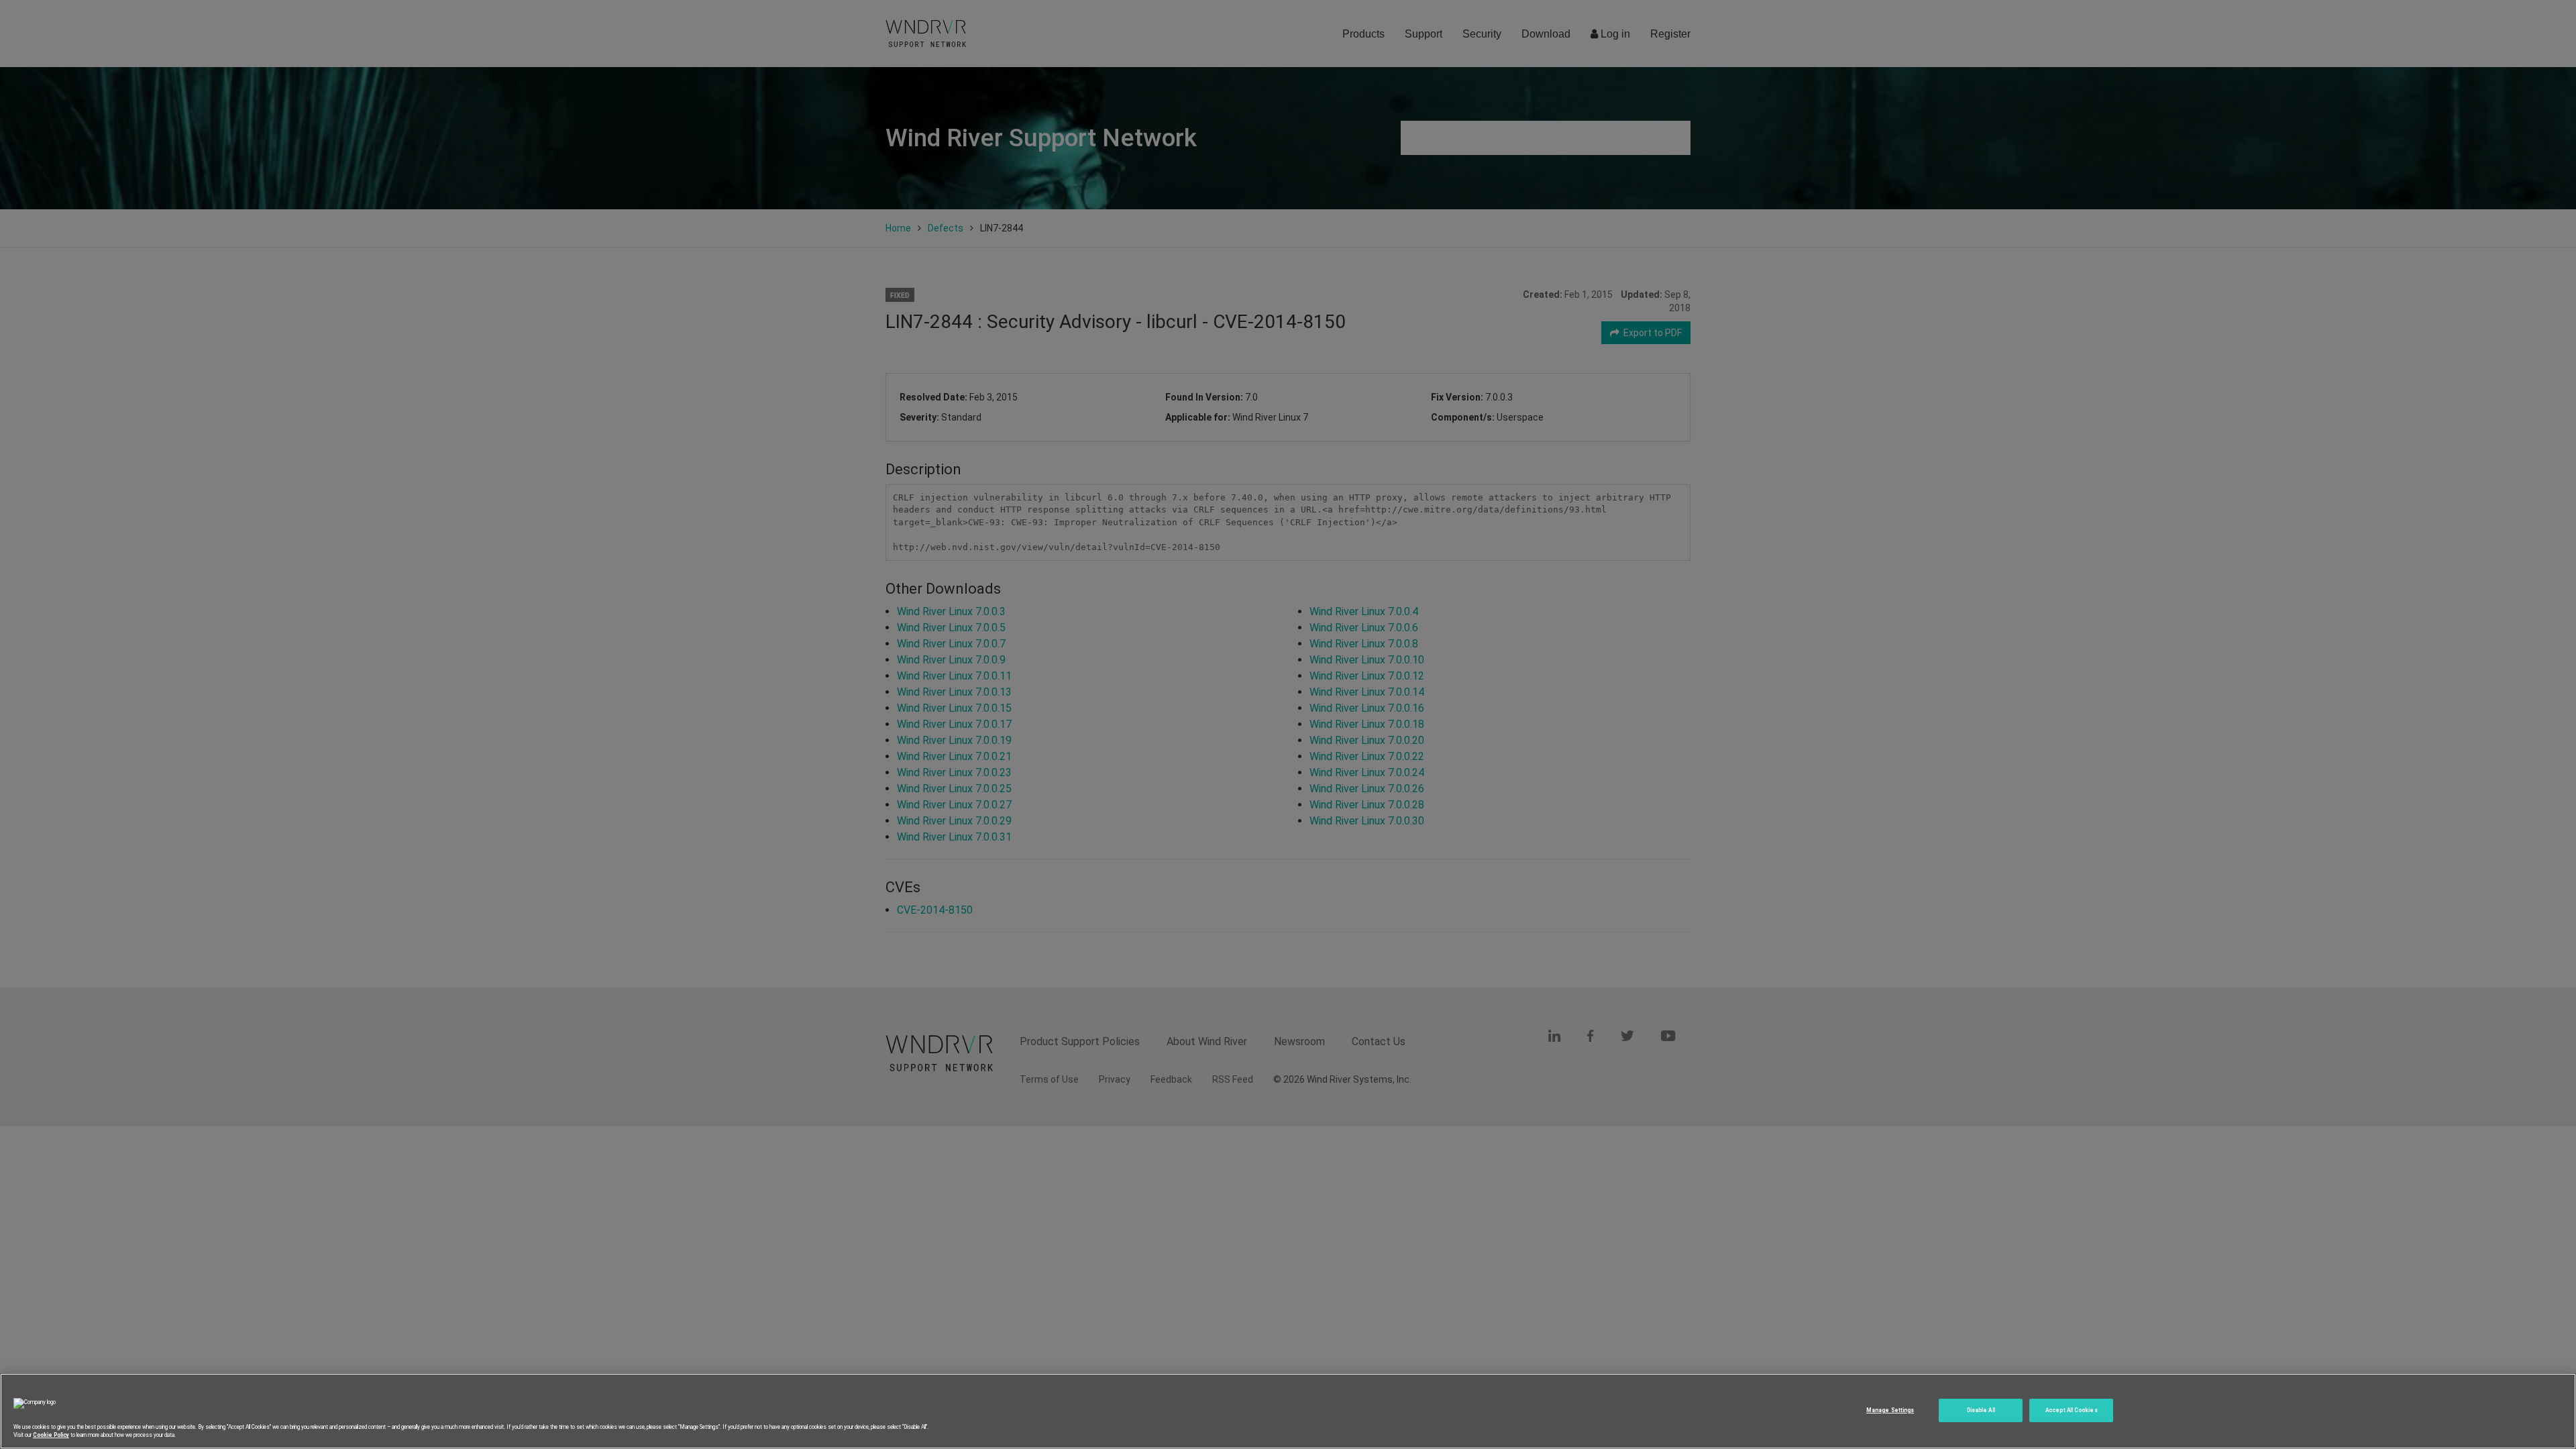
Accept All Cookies (2071, 1410)
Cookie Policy (51, 1435)
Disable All (1981, 1410)
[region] (1288, 1411)
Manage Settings (1890, 1410)
